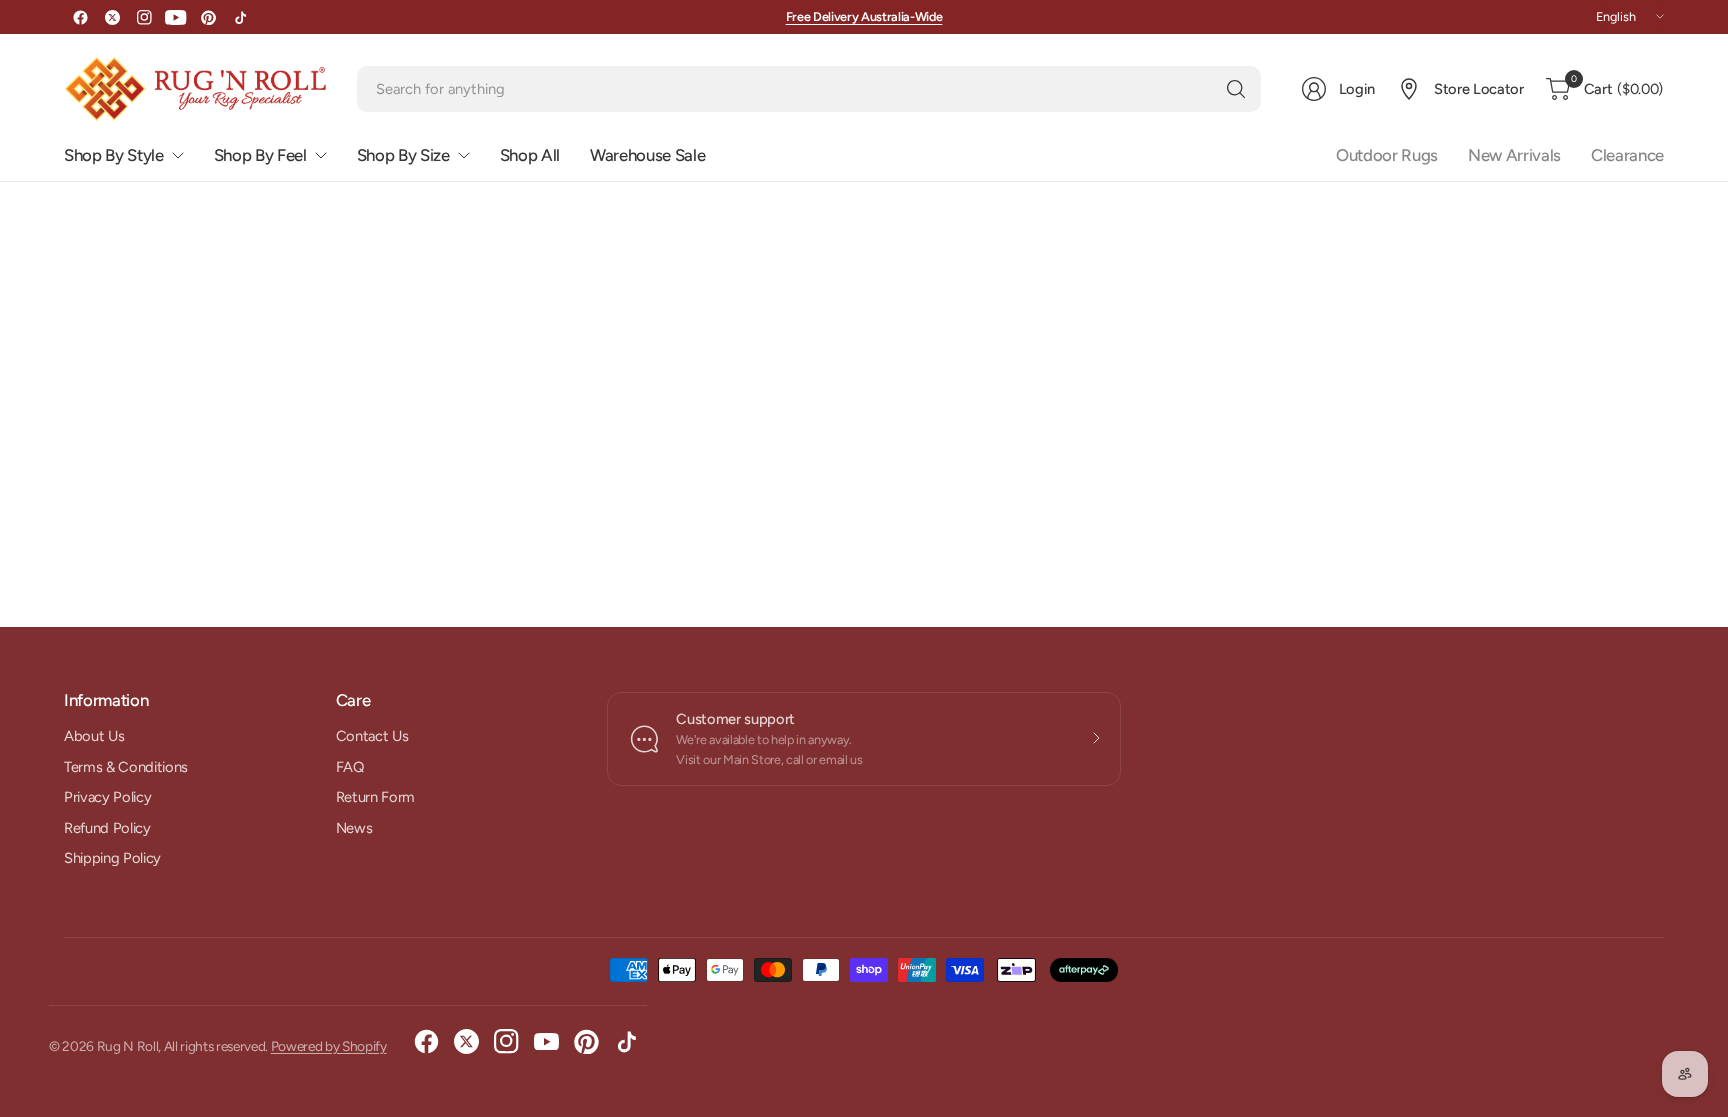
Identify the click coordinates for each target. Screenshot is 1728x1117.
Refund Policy (107, 828)
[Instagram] (144, 17)
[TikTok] (240, 17)
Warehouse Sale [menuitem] (647, 155)
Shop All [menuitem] (530, 155)
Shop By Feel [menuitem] (260, 155)
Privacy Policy (107, 797)
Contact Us (372, 736)
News (354, 828)
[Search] (1236, 89)
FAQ (350, 767)
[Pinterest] (208, 17)
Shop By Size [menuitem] (403, 155)
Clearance (1627, 155)
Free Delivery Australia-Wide (864, 16)
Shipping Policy (112, 858)
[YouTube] (176, 17)
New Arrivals (1514, 155)
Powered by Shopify (329, 1046)
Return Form (375, 797)
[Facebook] (80, 17)
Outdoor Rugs (1387, 155)
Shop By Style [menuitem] (114, 155)
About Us (94, 736)
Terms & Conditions (126, 767)
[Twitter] (112, 17)
